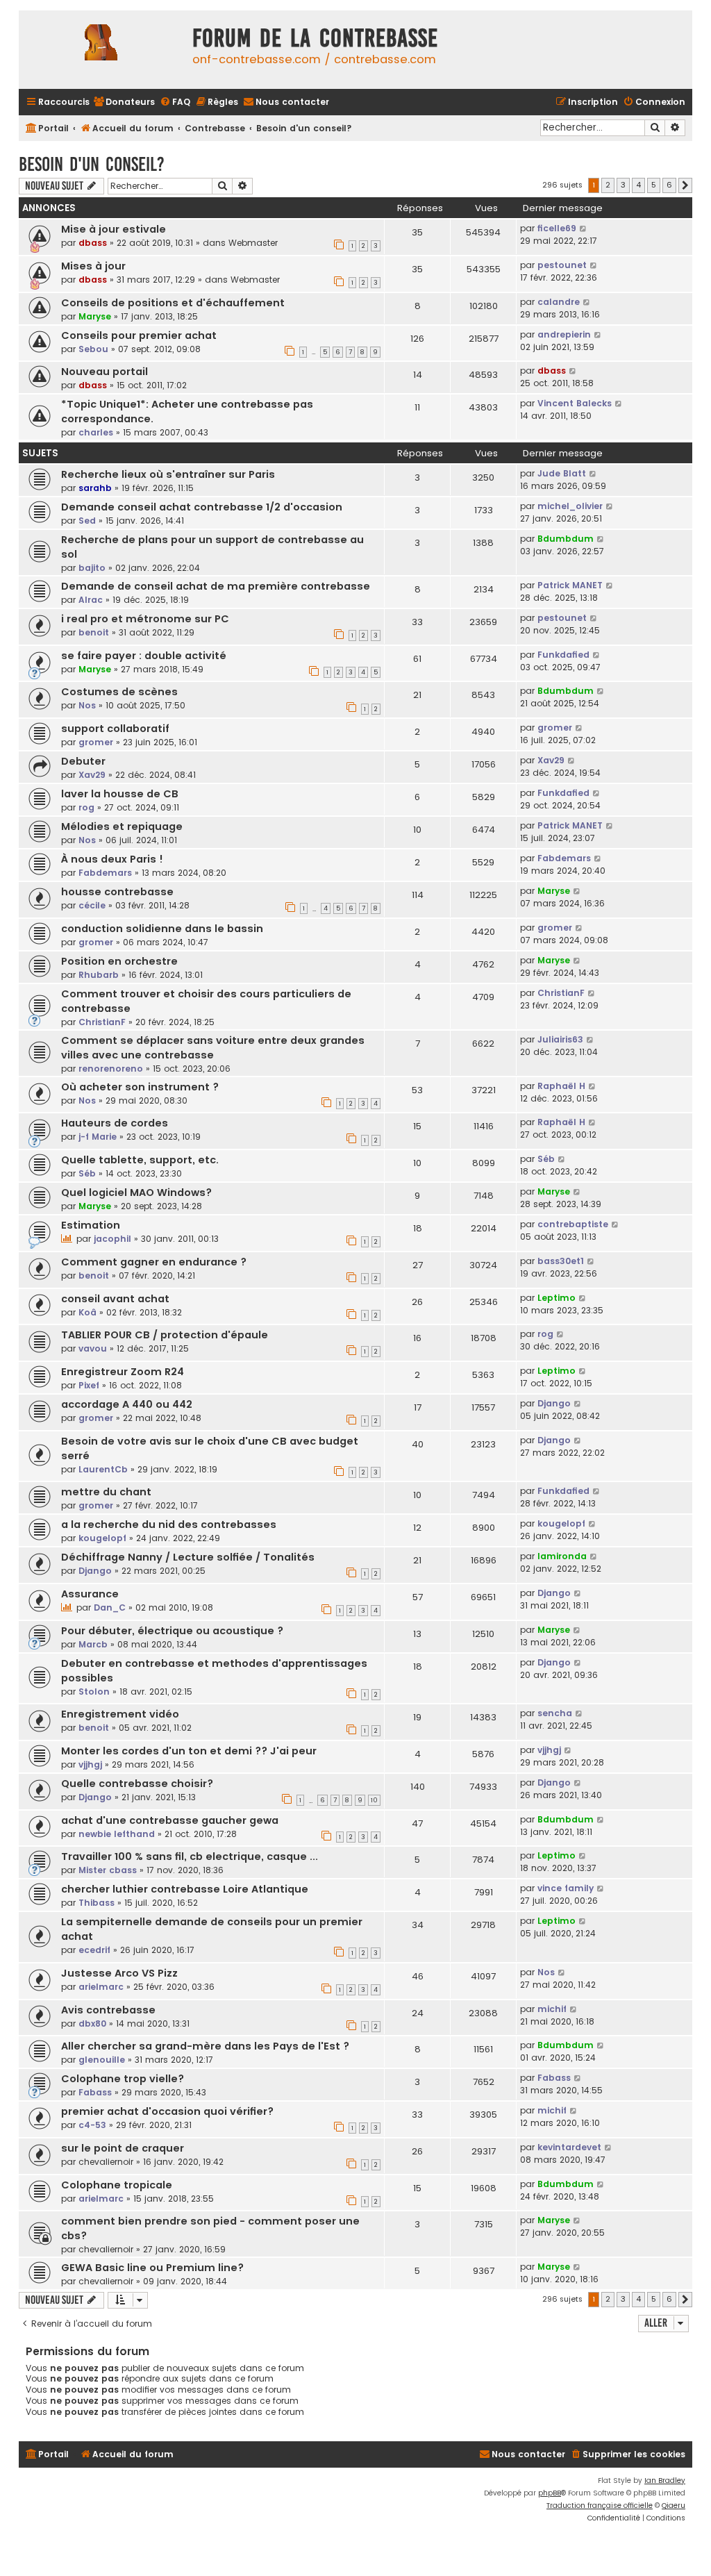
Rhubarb (99, 975)
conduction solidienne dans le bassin (162, 929)
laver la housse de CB (120, 794)
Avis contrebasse (108, 2010)
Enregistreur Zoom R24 (123, 1372)
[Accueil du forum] (102, 50)
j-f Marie (98, 1137)
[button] (685, 185)
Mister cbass (108, 1870)
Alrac (91, 600)
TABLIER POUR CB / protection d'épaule (165, 1335)
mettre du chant (106, 1492)
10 (374, 1800)
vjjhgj (90, 1764)
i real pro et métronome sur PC (145, 619)
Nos (87, 705)
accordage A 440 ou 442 (127, 1404)
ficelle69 (557, 228)
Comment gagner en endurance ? (154, 1262)
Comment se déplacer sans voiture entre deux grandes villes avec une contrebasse (213, 1048)
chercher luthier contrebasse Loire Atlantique (185, 1889)
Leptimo (557, 1298)
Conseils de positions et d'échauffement (173, 303)
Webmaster (253, 243)
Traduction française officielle (600, 2506)
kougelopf (102, 1538)
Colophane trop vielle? (123, 2079)
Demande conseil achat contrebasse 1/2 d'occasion (202, 507)
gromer (96, 742)
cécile (92, 905)
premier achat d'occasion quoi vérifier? (167, 2111)
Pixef (89, 1385)
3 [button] (623, 185)
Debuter (83, 761)
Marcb (93, 1644)
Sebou (93, 349)
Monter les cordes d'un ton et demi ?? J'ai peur (189, 1751)
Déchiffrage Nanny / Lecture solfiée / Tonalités (188, 1557)
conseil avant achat (115, 1299)
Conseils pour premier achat (139, 335)
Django (554, 1403)
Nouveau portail (104, 372)
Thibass (97, 1903)
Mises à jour (93, 266)
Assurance (90, 1594)
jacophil (112, 1239)
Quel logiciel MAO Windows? (136, 1193)
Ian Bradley (665, 2481)
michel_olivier (570, 506)
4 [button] (638, 185)
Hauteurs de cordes (115, 1123)
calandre (559, 302)
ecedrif (94, 1950)
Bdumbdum (566, 539)
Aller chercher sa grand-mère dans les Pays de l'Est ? (205, 2046)
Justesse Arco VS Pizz (119, 1973)
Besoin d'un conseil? (92, 164)
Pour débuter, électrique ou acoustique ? (172, 1631)
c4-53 (92, 2125)
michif (552, 2009)
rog (86, 807)
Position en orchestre (119, 961)
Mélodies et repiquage (122, 826)
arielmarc (101, 1987)
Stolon (94, 1692)
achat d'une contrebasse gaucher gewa (170, 1820)
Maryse (95, 316)
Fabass (95, 2092)
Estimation (91, 1225)
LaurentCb (103, 1469)
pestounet (562, 265)
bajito (92, 568)
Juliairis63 (560, 1039)
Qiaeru (674, 2506)
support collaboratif (115, 729)
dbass (93, 243)
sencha (555, 1713)
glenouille (102, 2060)
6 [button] (669, 185)
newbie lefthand (117, 1834)
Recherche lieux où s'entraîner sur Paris (168, 474)
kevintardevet (569, 2147)
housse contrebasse (117, 892)
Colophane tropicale (117, 2185)
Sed (87, 521)
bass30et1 (561, 1261)
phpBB (550, 2493)
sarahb (95, 488)
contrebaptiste (573, 1224)
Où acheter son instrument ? (140, 1087)
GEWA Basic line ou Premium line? (152, 2268)
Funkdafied (563, 655)
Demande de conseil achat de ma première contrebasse (216, 586)
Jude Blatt (562, 473)
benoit (94, 632)
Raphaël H (561, 1086)
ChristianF (102, 1022)
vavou (93, 1348)
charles (96, 432)
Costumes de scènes (119, 692)
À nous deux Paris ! (112, 859)
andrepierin (564, 334)
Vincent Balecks (575, 403)
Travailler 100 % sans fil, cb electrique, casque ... (190, 1856)
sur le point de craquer (123, 2148)
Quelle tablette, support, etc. (140, 1160)
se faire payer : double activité (144, 656)
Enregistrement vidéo (120, 1714)
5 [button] (654, 185)
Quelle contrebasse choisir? (137, 1784)
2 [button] (608, 185)
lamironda (562, 1556)
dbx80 (92, 2024)
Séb (87, 1173)
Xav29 (92, 775)
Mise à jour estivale (114, 229)
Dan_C (110, 1607)
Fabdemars (105, 873)
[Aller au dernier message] (584, 228)
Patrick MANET (570, 585)
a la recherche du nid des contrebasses (169, 1524)
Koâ (87, 1312)
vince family (566, 1888)
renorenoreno (111, 1069)
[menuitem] (124, 102)
